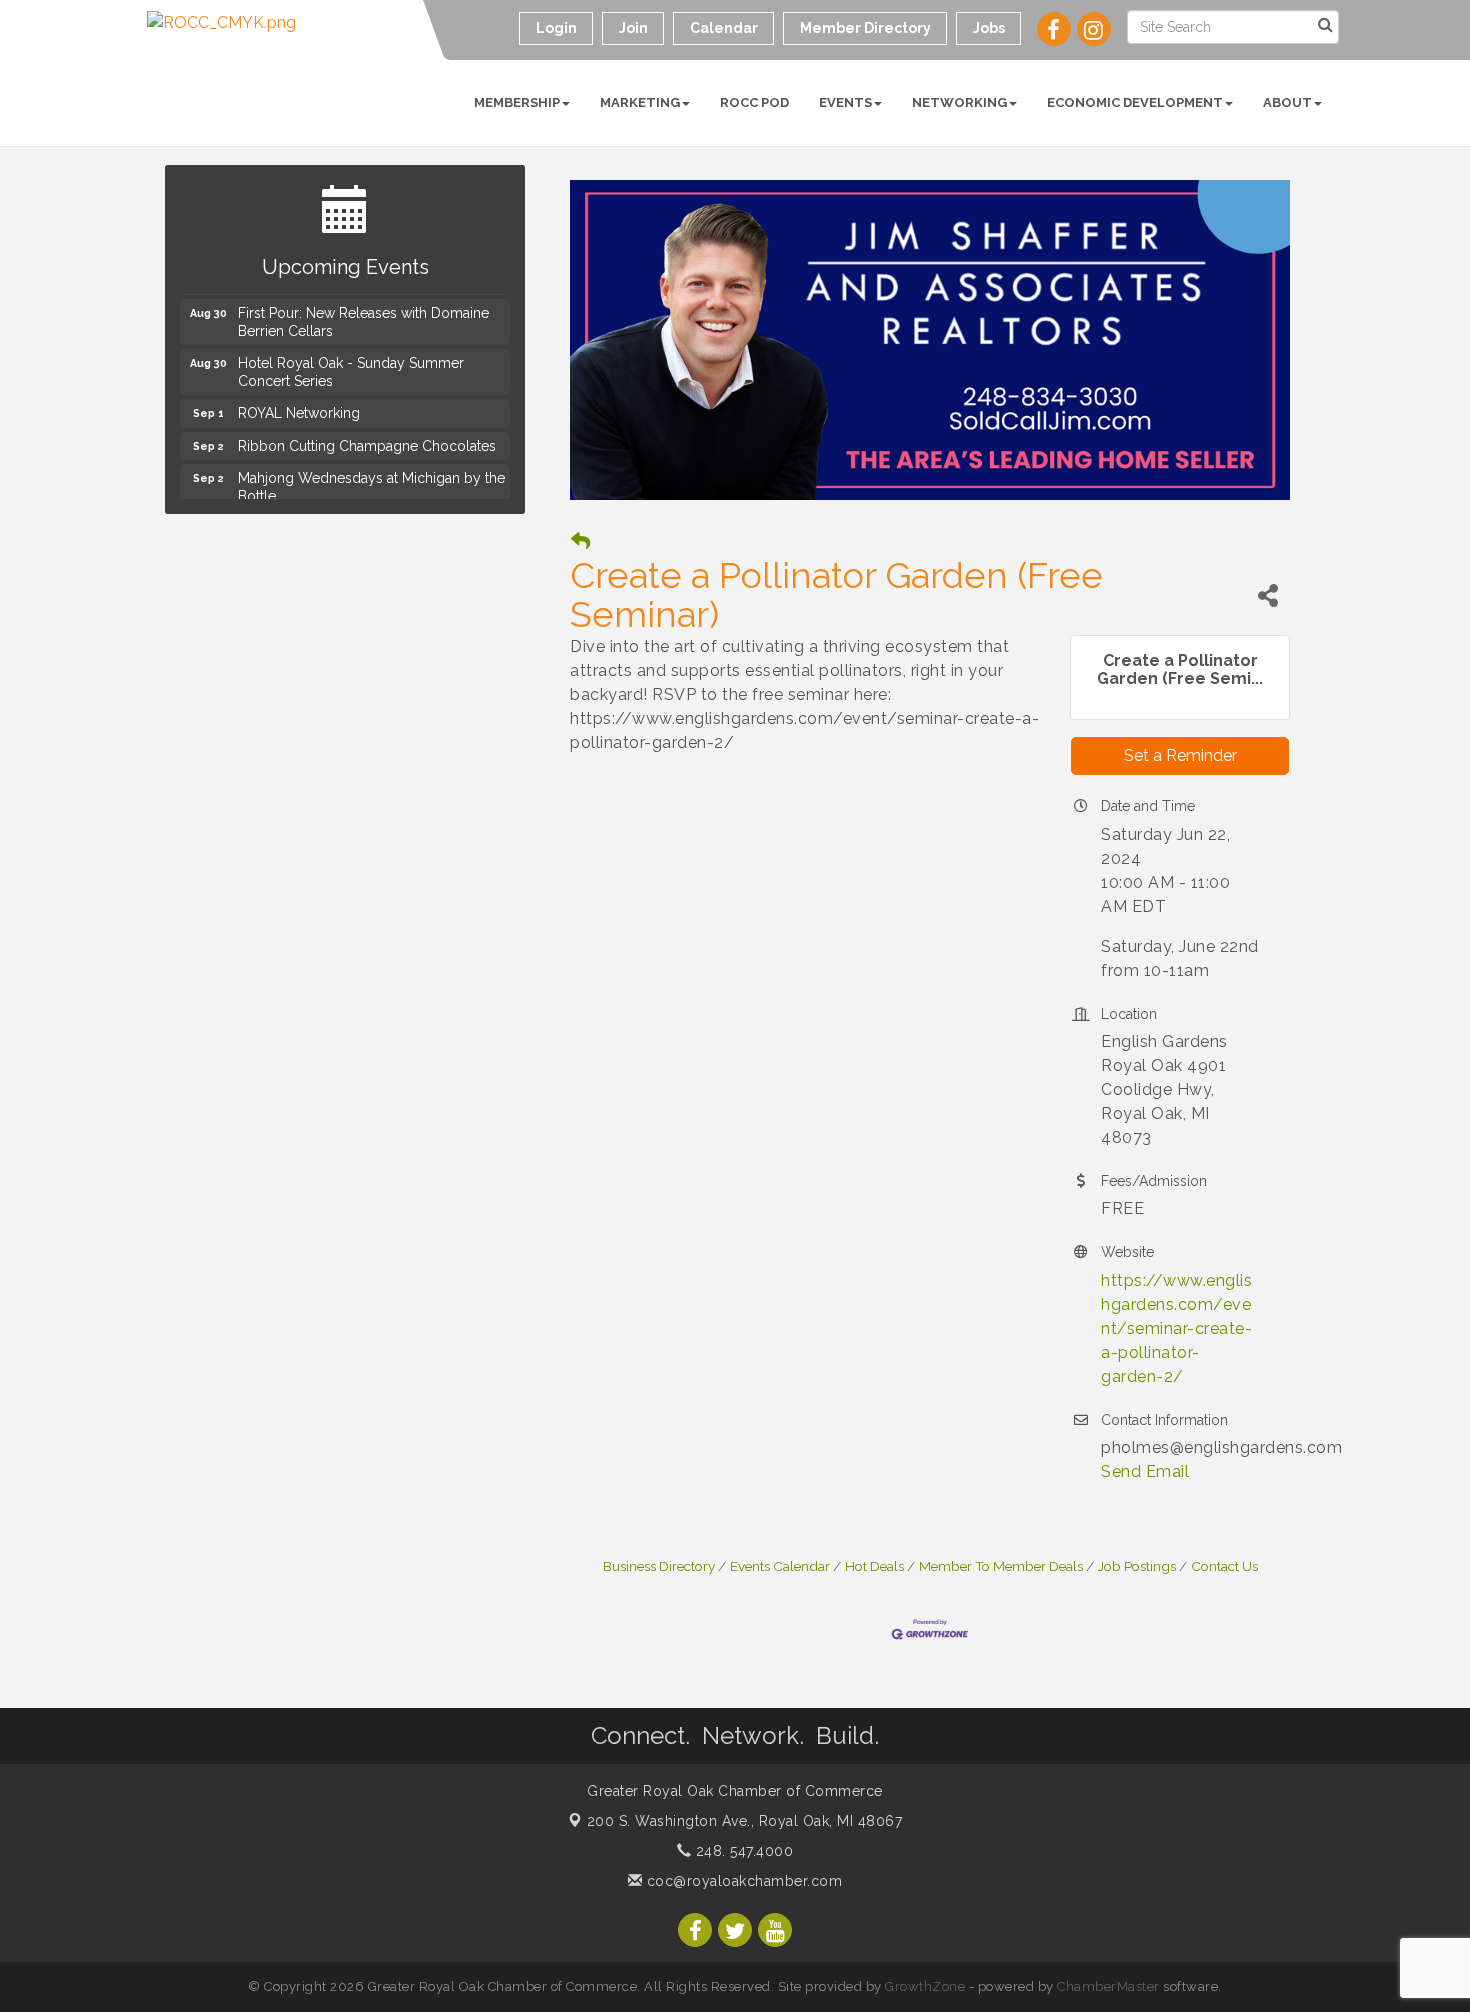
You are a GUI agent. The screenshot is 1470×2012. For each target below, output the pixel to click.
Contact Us (1224, 1566)
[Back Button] (580, 541)
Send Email (1145, 1471)
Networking (959, 102)
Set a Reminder (1180, 755)
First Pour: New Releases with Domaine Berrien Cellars (363, 312)
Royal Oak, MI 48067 (745, 1821)
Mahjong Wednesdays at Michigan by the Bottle (371, 477)
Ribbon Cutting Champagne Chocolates (367, 436)
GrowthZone (925, 1986)
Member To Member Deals (1001, 1566)
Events (845, 102)
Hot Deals (874, 1566)
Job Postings (1137, 1566)
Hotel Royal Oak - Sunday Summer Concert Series (351, 362)
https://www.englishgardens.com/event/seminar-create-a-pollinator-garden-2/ (1176, 1328)
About (1287, 102)
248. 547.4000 (742, 1851)
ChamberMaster (1108, 1986)
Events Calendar (780, 1566)
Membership (517, 102)
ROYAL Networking (299, 403)
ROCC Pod (754, 102)
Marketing (640, 102)
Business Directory (659, 1566)
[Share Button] (1268, 595)
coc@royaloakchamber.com (742, 1881)
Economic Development (1135, 102)
